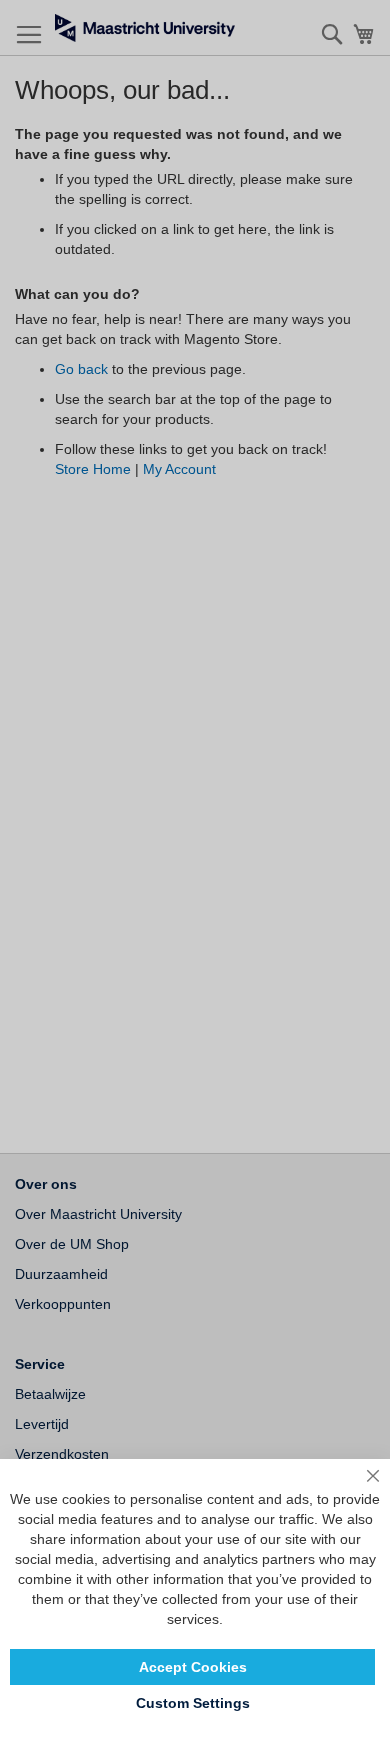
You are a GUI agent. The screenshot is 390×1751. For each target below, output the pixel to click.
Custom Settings (193, 1703)
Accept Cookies (193, 1667)
